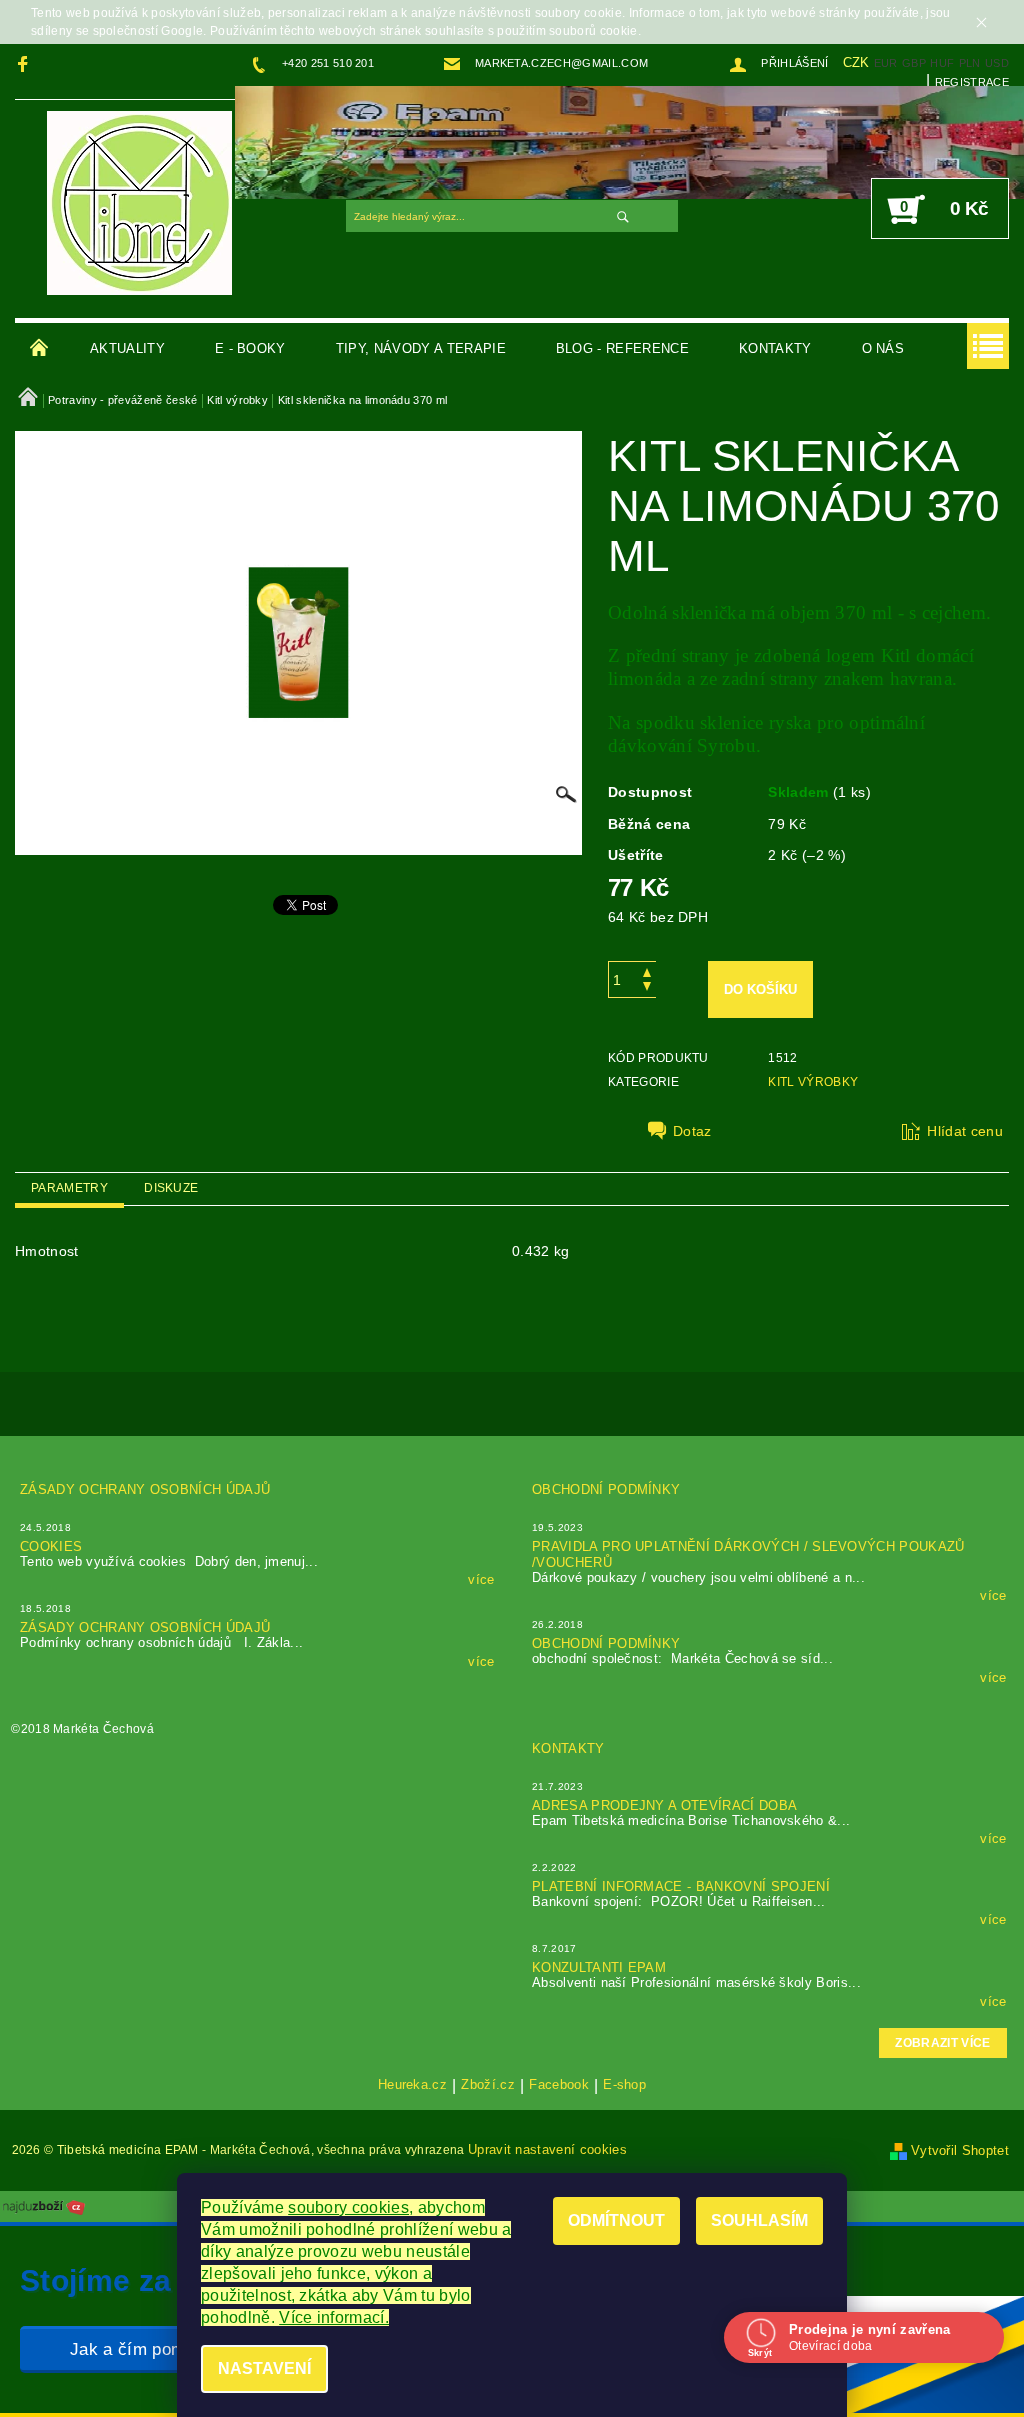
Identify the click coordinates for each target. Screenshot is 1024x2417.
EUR (886, 63)
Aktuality (127, 348)
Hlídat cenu (965, 1131)
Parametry (69, 1188)
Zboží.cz (488, 2085)
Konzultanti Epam (599, 1967)
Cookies (51, 1546)
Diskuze (171, 1188)
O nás (883, 348)
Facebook (559, 2085)
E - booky (250, 348)
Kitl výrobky (813, 1082)
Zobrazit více (942, 2043)
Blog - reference (622, 348)
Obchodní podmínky (606, 1489)
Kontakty (775, 348)
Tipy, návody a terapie (421, 348)
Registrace (972, 82)
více (481, 1579)
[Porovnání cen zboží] (44, 2205)
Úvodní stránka (40, 349)
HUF (942, 63)
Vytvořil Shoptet (960, 2150)
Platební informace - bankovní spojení (681, 1886)
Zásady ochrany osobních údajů (145, 1489)
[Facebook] (25, 63)
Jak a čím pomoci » (146, 2349)
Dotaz (692, 1131)
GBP (914, 63)
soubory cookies (348, 2207)
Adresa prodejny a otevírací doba (664, 1805)
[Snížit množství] (647, 988)
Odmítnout (616, 2220)
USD (997, 63)
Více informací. (334, 2317)
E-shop (624, 2085)
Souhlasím (759, 2220)
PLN (970, 63)
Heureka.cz (412, 2085)
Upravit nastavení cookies (547, 2149)
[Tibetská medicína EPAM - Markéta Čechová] (139, 202)
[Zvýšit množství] (647, 970)
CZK (856, 62)
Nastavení (264, 2368)
